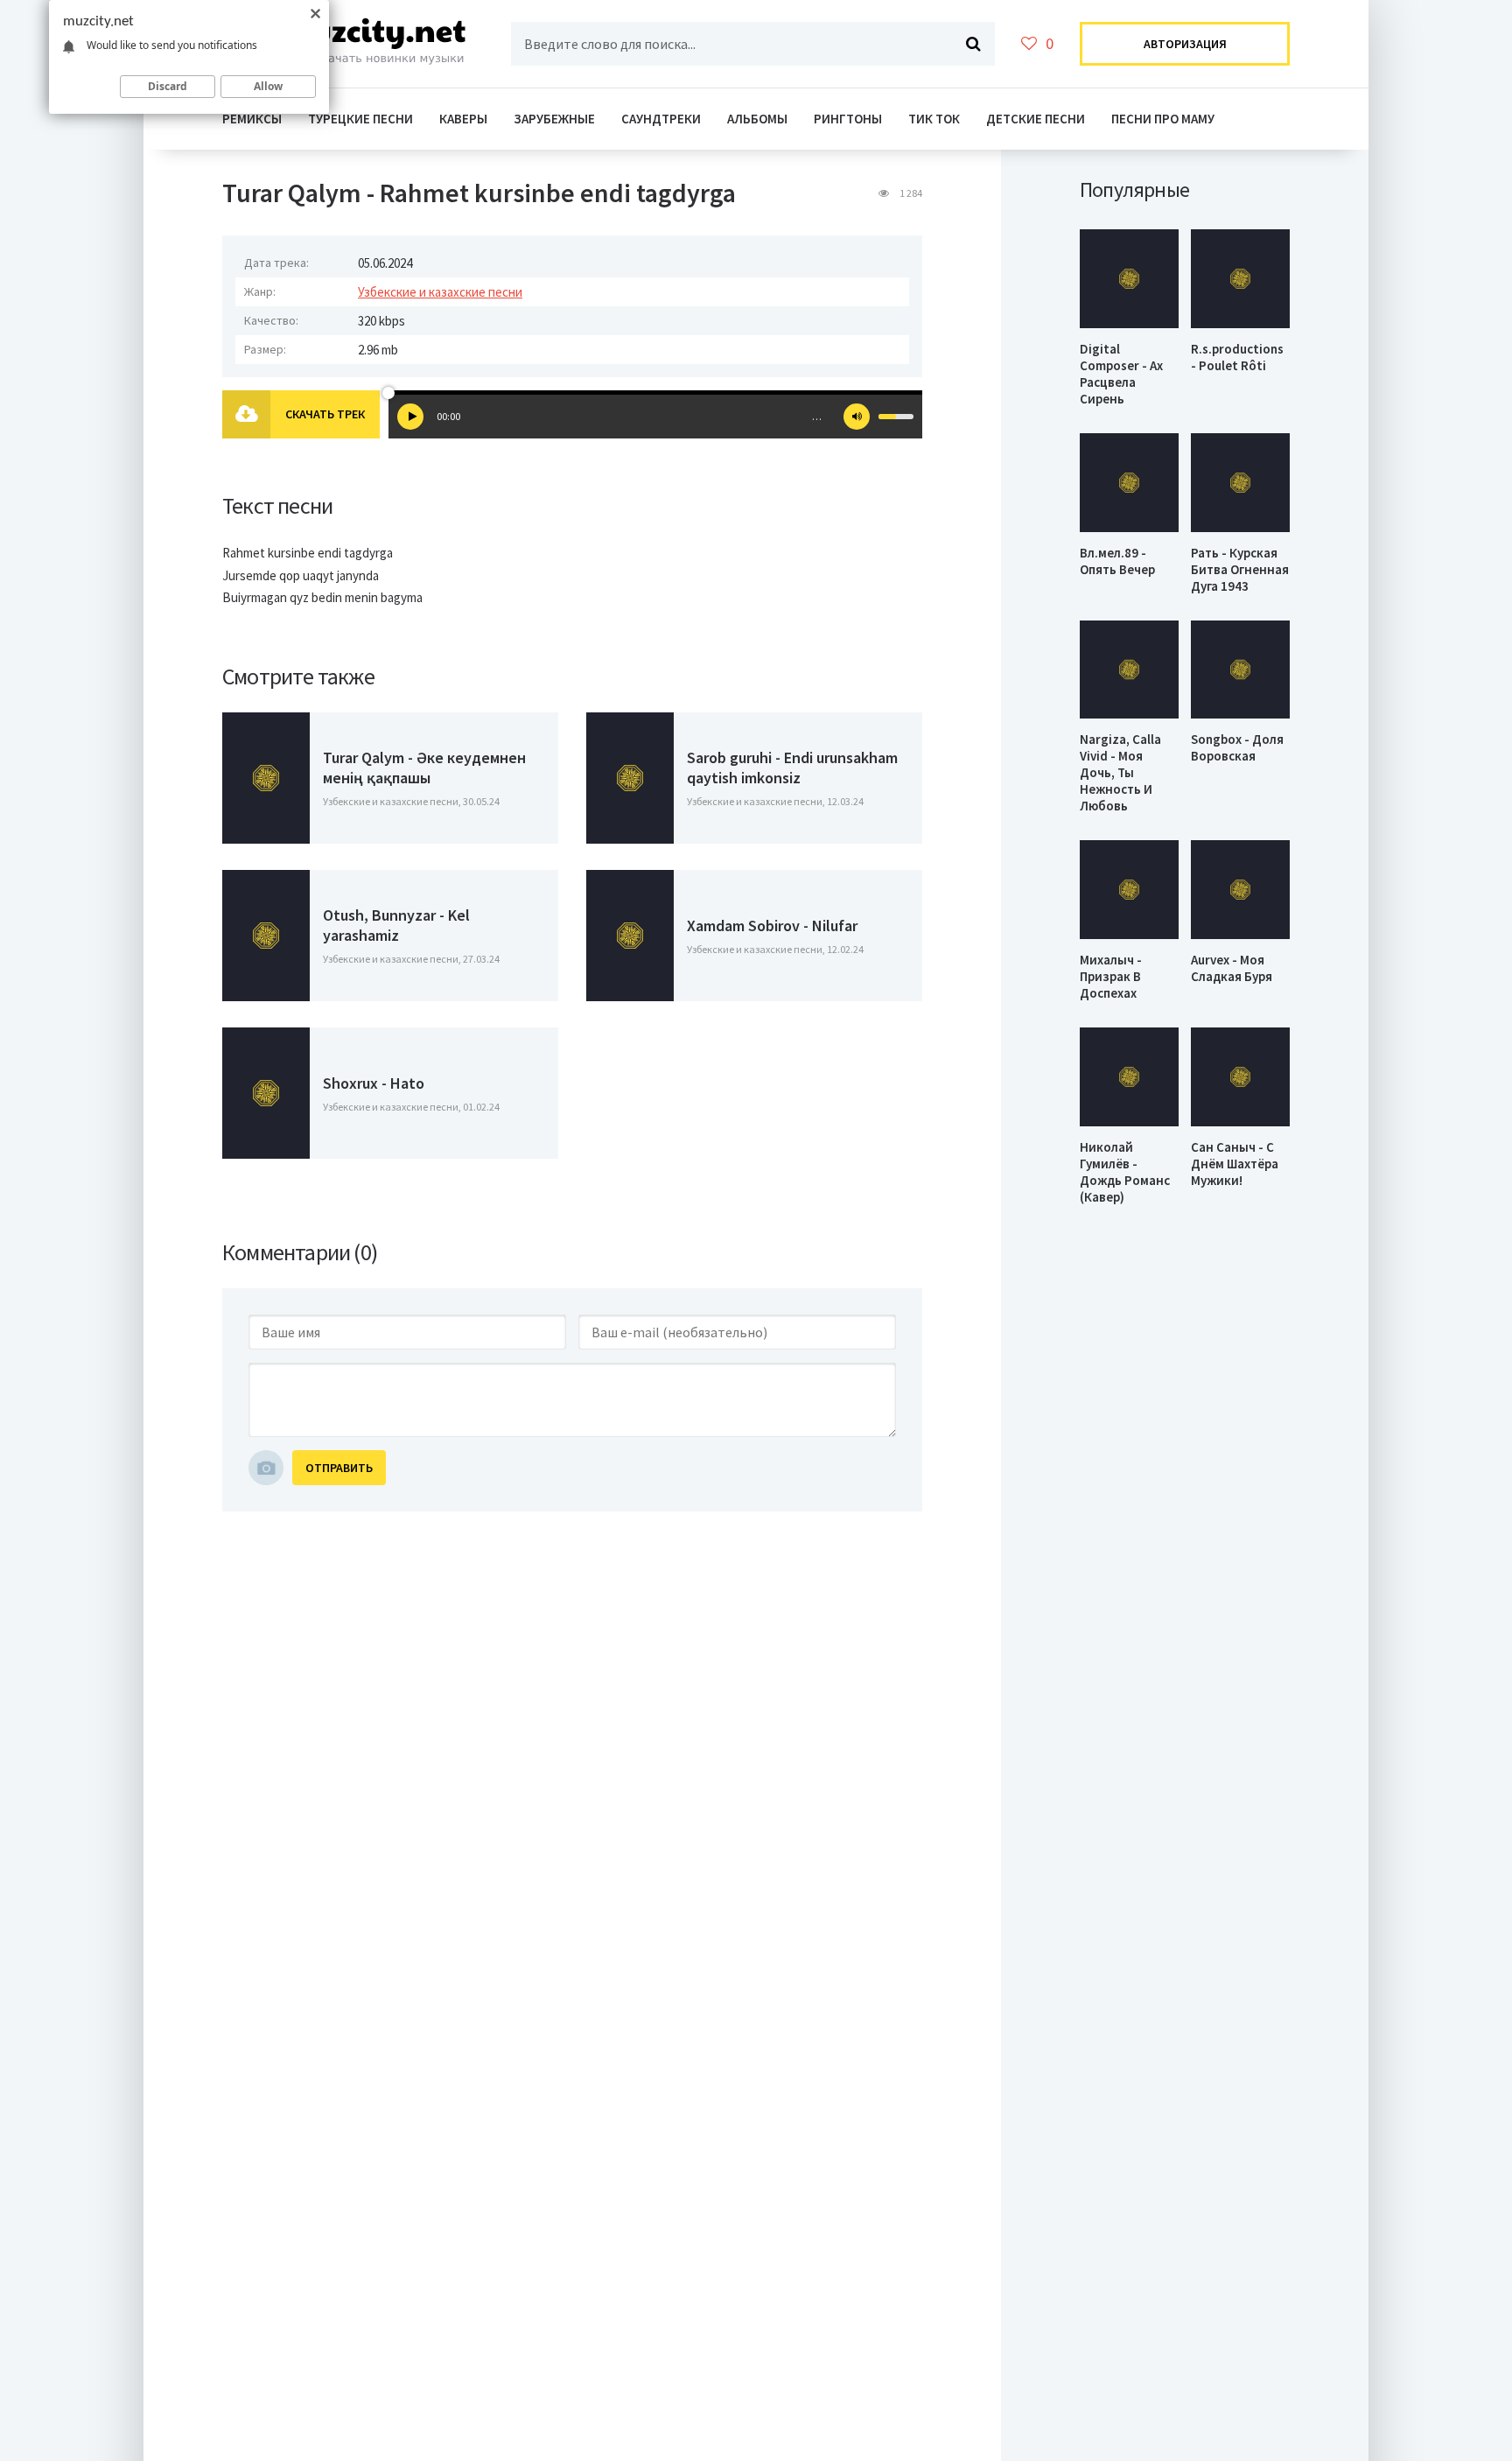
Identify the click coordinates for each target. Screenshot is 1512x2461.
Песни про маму (1163, 119)
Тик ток (934, 119)
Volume (857, 417)
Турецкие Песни (360, 119)
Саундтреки (661, 119)
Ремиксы (252, 119)
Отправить (339, 1468)
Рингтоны (848, 119)
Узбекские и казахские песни (440, 292)
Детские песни (1036, 119)
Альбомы (757, 119)
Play (410, 417)
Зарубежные (554, 119)
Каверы (463, 119)
